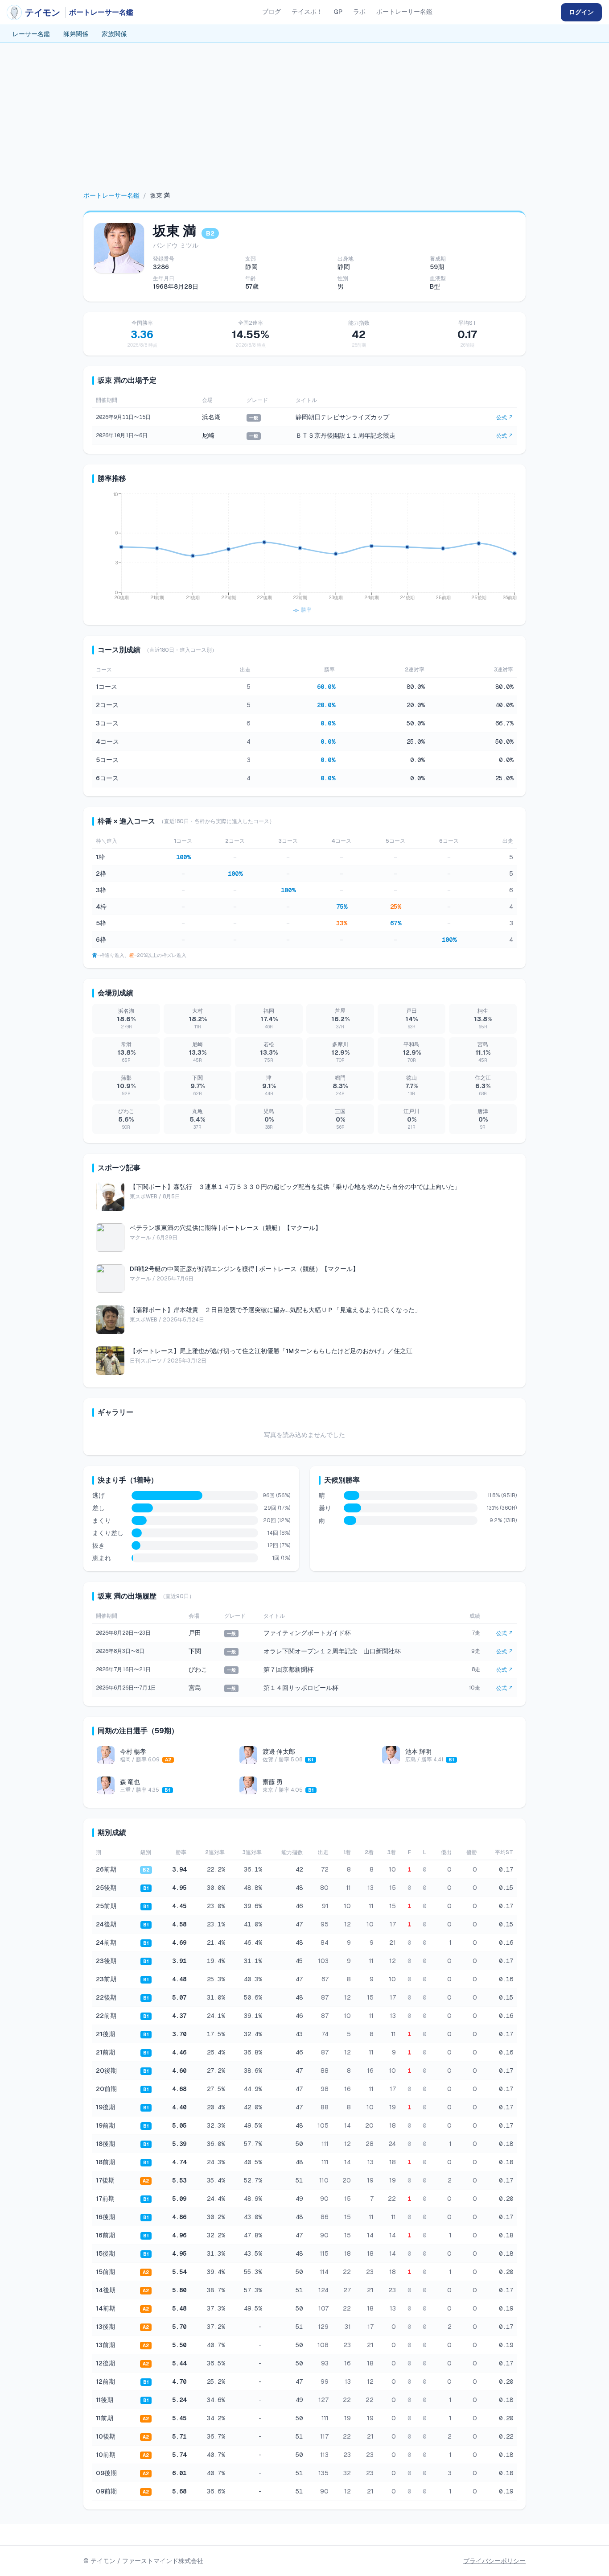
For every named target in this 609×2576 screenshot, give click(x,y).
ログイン (581, 12)
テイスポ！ (307, 12)
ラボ (359, 12)
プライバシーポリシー (494, 2561)
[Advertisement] (304, 124)
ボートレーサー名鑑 (404, 12)
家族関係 (114, 34)
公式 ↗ (505, 418)
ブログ (272, 12)
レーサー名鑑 (31, 34)
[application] (304, 554)
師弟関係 (76, 34)
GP (338, 12)
